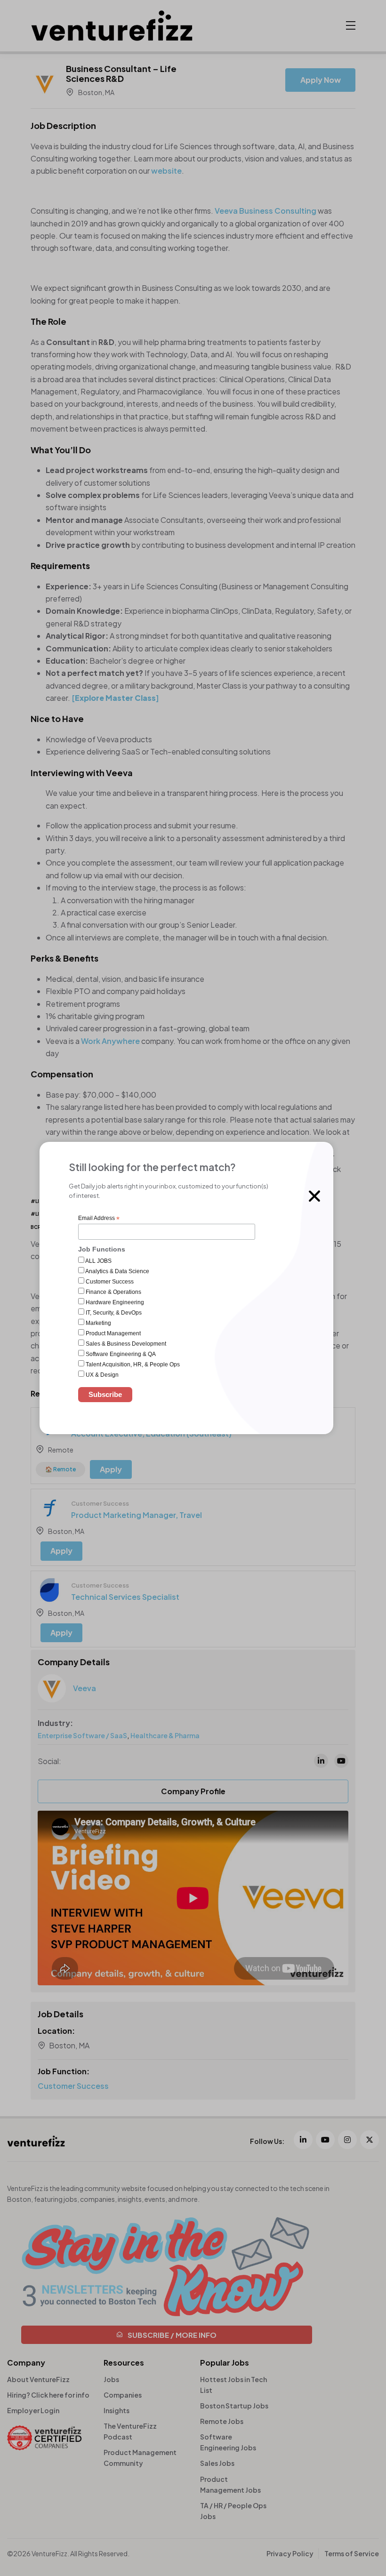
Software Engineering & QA (120, 1354)
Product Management (113, 1333)
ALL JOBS (98, 1261)
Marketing (98, 1323)
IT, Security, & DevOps (113, 1313)
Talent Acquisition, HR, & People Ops (132, 1364)
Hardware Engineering (114, 1302)
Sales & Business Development (125, 1344)
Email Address (99, 1219)
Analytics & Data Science (117, 1271)
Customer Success (109, 1282)
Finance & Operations (113, 1292)
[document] (193, 1288)
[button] (314, 1196)
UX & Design (101, 1375)
